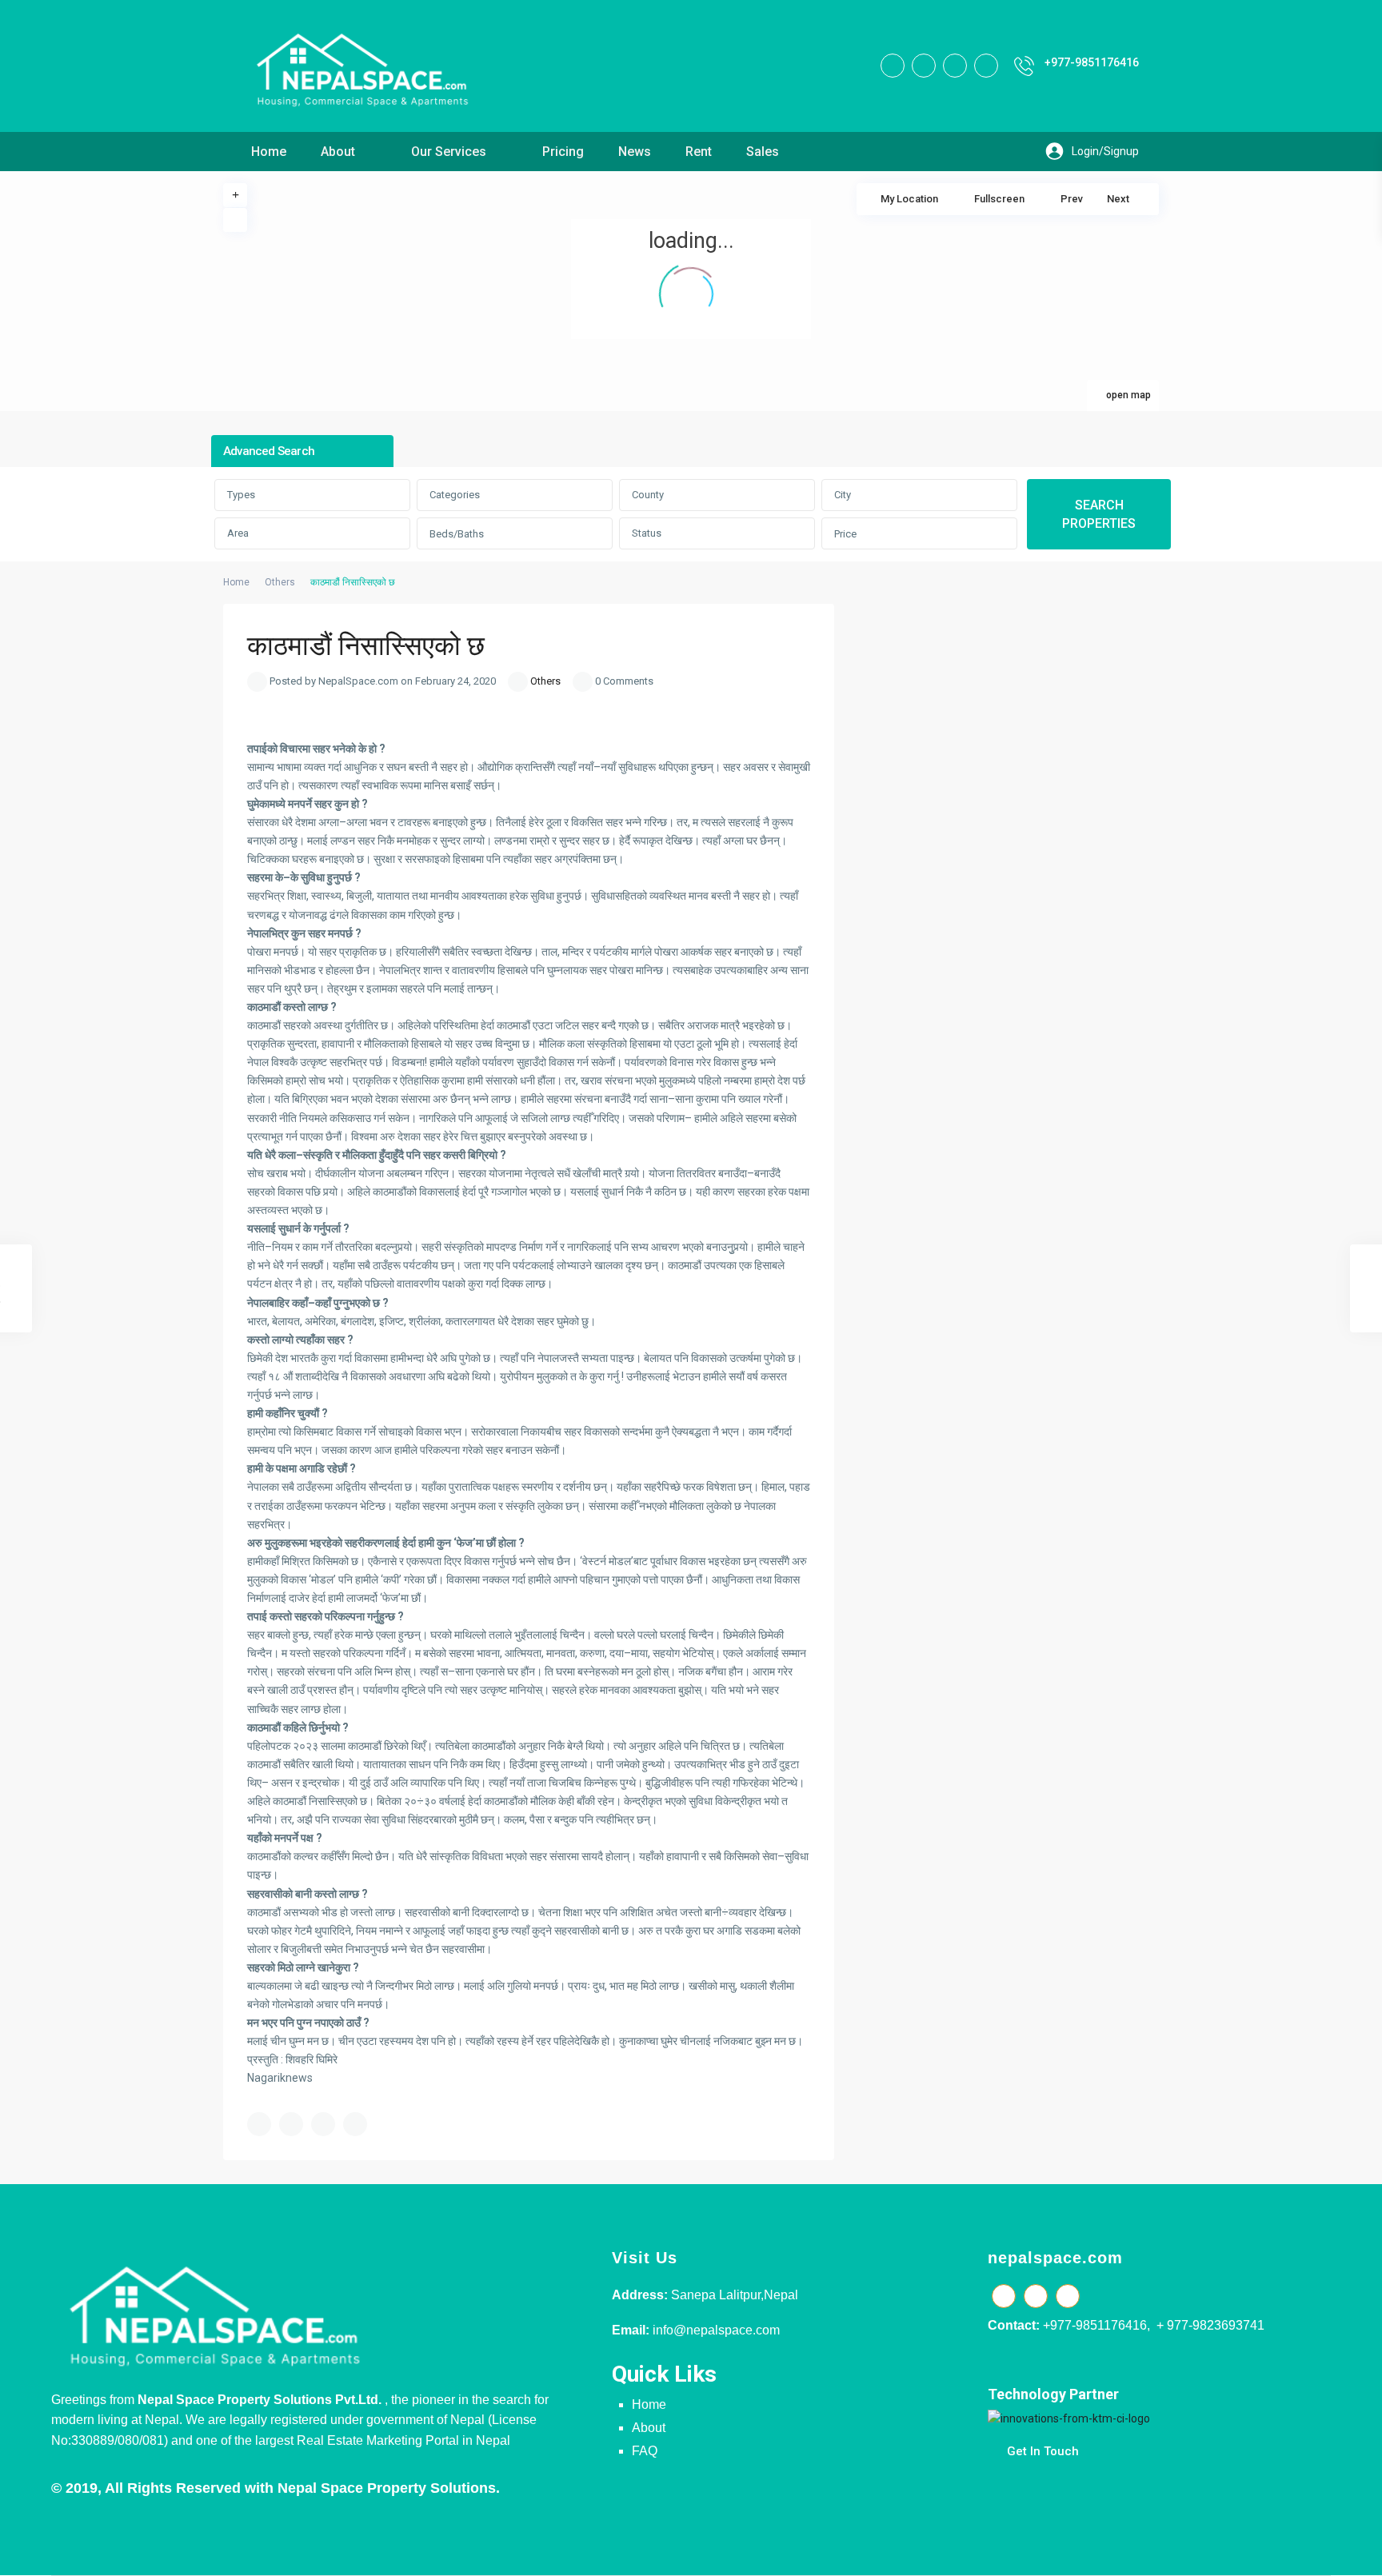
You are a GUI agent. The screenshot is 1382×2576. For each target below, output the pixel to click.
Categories (455, 495)
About (338, 152)
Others (280, 582)
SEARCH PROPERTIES (1099, 514)
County (648, 495)
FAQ (645, 2451)
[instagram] (986, 66)
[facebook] (893, 66)
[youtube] (955, 66)
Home (269, 152)
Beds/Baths (457, 534)
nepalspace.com (1055, 2258)
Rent (699, 152)
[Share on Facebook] (259, 2124)
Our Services (449, 152)
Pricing (563, 152)
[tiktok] (924, 66)
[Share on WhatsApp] (323, 2124)
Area (238, 533)
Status (647, 533)
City (843, 495)
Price (845, 534)
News (635, 152)
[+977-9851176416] (1024, 66)
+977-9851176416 (1092, 62)
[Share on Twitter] (291, 2124)
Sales (763, 152)
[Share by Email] (355, 2124)
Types (241, 495)
